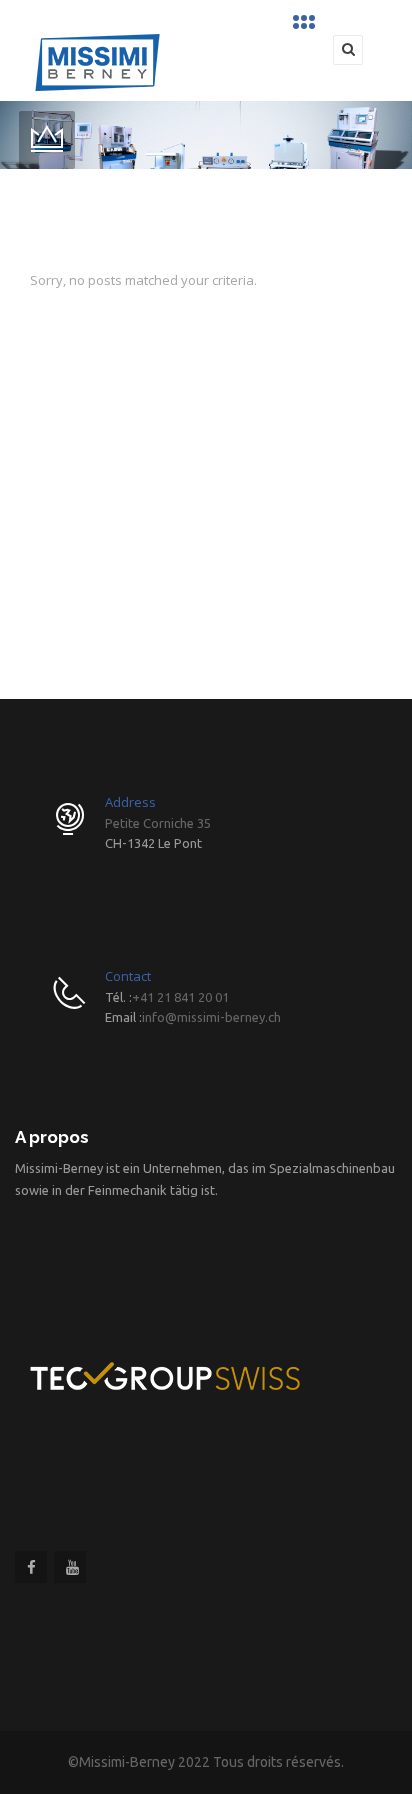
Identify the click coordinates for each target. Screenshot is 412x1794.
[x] (307, 22)
